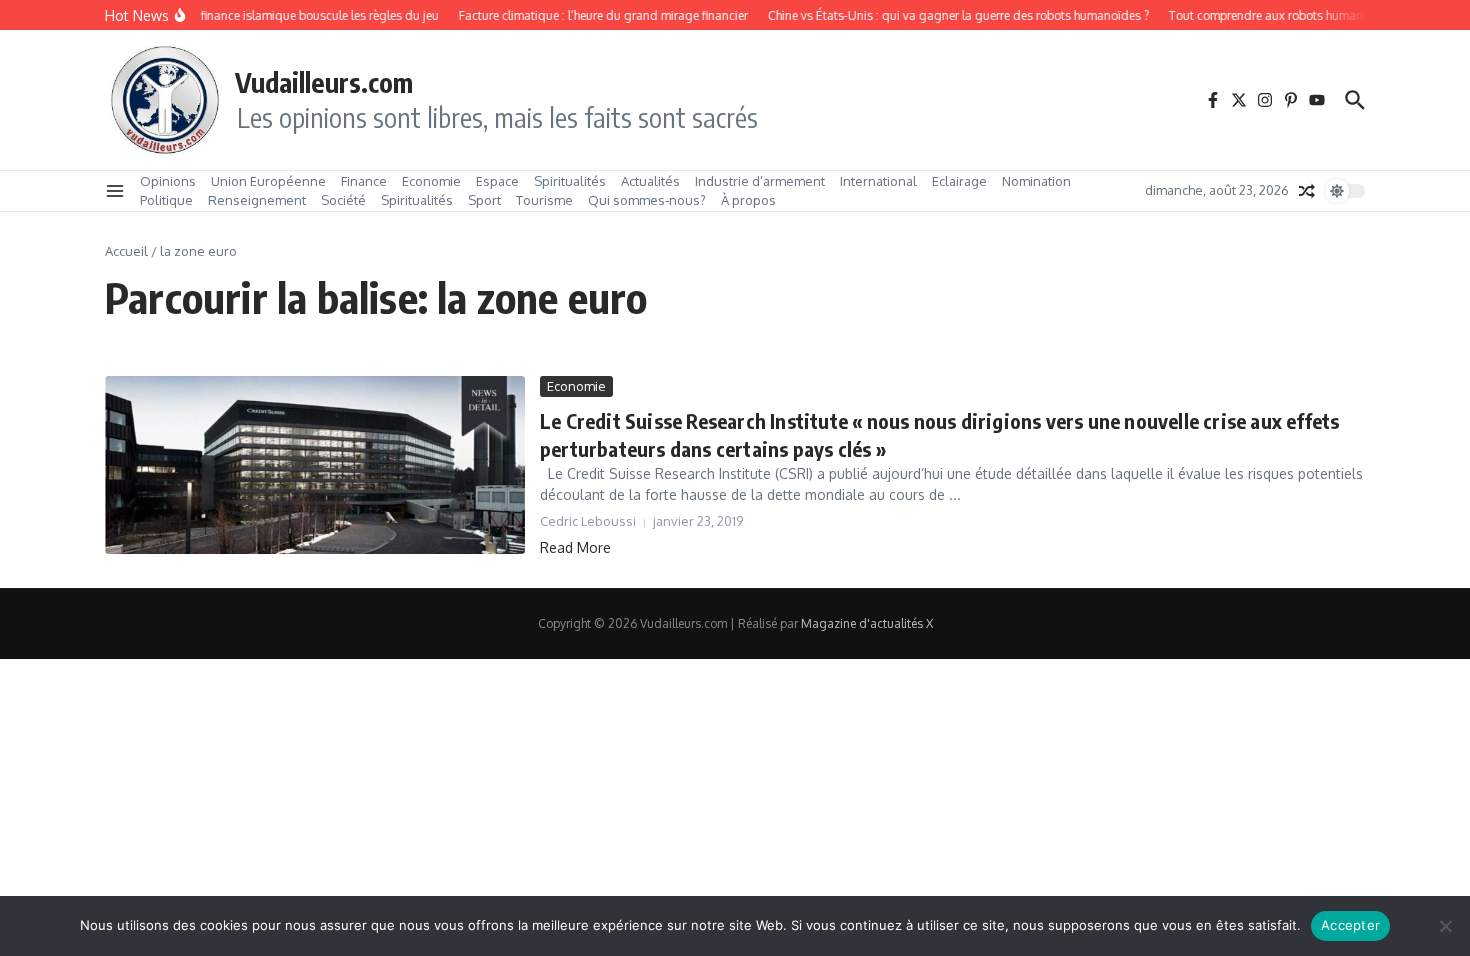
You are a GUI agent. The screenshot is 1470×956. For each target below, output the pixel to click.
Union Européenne (268, 181)
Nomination (1036, 181)
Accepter (1350, 925)
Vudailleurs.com (324, 82)
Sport (484, 200)
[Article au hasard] (1307, 191)
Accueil (126, 251)
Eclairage (959, 181)
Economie (431, 181)
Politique (166, 200)
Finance (364, 181)
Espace (497, 181)
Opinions (168, 181)
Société (343, 200)
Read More (575, 547)
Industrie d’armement (760, 181)
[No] (1445, 926)
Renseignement (257, 200)
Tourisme (544, 200)
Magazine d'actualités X (867, 623)
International (878, 181)
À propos (748, 200)
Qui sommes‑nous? (647, 200)
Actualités (650, 181)
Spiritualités (570, 181)
